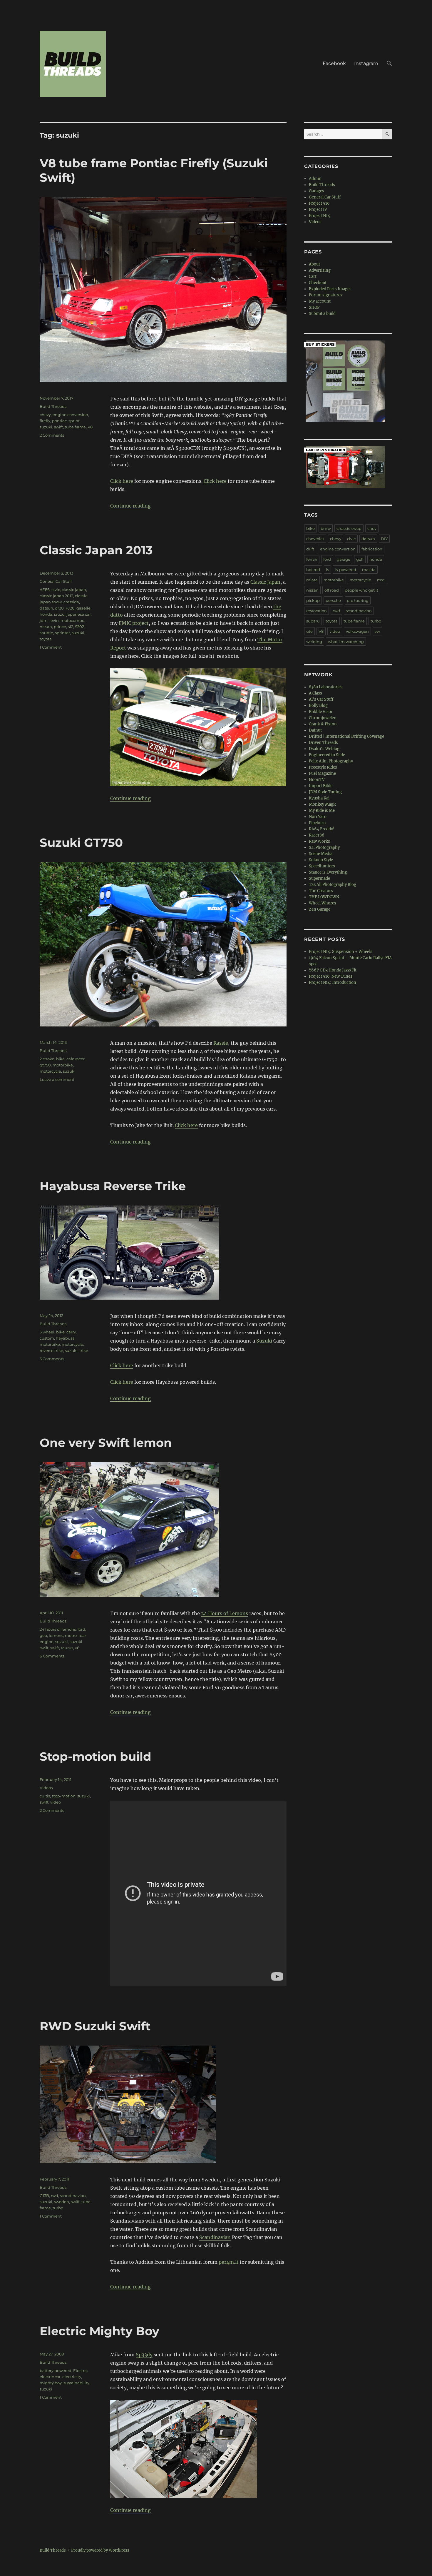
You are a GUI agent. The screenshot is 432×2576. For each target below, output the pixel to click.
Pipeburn (317, 823)
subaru (313, 621)
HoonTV (317, 780)
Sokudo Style (321, 860)
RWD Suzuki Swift (95, 2026)
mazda (369, 570)
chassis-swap (349, 528)
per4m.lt (229, 2262)
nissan (46, 627)
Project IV (318, 209)
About (314, 264)
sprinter (62, 633)
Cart (313, 277)
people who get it (361, 590)
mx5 (381, 580)
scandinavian (73, 2196)
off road (332, 590)
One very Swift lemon (106, 1443)
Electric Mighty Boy (99, 2331)
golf (360, 559)
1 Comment (51, 647)
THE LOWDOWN (324, 897)
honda (46, 614)
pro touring (358, 600)
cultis (45, 1796)
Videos (46, 1788)
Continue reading (130, 506)
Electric (80, 2370)
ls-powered (345, 570)
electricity (72, 2377)
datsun (46, 608)
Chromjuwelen (323, 718)
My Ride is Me (322, 810)
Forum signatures (326, 295)
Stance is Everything (328, 872)
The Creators (321, 891)
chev (372, 528)
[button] (389, 64)
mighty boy (51, 2383)
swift (58, 427)
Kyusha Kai (319, 798)
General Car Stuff (56, 581)
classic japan (74, 590)
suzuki (46, 427)
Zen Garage (320, 909)
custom (47, 1338)
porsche (333, 600)
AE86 (45, 590)
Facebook (334, 63)
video (56, 1802)
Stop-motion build (96, 1756)
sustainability (76, 2383)
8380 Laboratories (326, 687)
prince (60, 627)
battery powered (56, 2370)
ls (327, 570)
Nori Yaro (318, 817)
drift (310, 549)
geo (43, 1635)
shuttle (46, 633)
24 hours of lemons (58, 1629)
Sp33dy (144, 2355)
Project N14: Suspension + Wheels (341, 952)
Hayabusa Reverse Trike (113, 1186)
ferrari (312, 559)
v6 (77, 1648)
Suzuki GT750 (81, 843)
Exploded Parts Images (330, 289)
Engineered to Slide (327, 755)
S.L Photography (324, 848)
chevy (45, 415)
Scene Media (321, 854)
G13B (44, 2196)
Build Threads (53, 406)
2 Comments (52, 435)
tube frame (75, 427)
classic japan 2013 (56, 596)
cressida (71, 602)
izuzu (59, 614)
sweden (62, 2202)
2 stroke (47, 1059)
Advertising (320, 270)
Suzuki (264, 1341)
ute (309, 631)
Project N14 (319, 216)
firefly (45, 421)
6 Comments (52, 1656)
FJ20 (70, 608)
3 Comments (52, 1359)
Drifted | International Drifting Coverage (346, 736)
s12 (71, 627)
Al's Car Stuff (321, 699)
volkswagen (357, 631)
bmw (326, 528)
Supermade (319, 878)
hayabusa (65, 1338)
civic (56, 590)
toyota (46, 639)
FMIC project (134, 623)
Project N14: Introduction (333, 983)
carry (71, 1332)
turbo (58, 2208)
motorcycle (50, 1071)
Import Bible (321, 786)
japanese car (79, 614)
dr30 (59, 608)
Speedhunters (322, 866)
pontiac (59, 421)
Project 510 (319, 203)
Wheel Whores (323, 903)
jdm (44, 620)
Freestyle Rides (323, 767)
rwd (55, 2196)
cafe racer (76, 1059)
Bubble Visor (321, 712)
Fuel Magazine (322, 773)
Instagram (366, 63)
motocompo (72, 620)
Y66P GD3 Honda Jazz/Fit (333, 970)
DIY (384, 539)
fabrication (372, 549)
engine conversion (70, 415)
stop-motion (64, 1796)
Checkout (318, 283)
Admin (315, 179)
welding (314, 642)
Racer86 (317, 835)
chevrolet (315, 539)
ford (81, 1629)
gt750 (45, 1065)
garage (344, 559)
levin (54, 620)
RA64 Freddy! (322, 829)
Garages (317, 191)
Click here (122, 481)
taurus (67, 1648)
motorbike (63, 1065)
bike (60, 1059)
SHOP (314, 307)
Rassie (221, 1043)
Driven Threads (323, 743)
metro (71, 1635)
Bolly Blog (318, 706)
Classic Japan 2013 (96, 550)
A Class (315, 693)
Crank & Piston (323, 724)
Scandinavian (215, 2237)
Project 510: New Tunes (331, 976)
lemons (56, 1635)
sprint (74, 421)
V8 (90, 427)
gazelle (83, 608)
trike (84, 1350)
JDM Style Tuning (325, 792)
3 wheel (47, 1332)
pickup (313, 600)
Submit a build (322, 314)
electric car (50, 2377)
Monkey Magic (323, 804)
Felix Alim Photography (331, 761)
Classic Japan (265, 582)
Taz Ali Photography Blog (333, 885)
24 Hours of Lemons (225, 1613)
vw (377, 631)
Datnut (315, 730)
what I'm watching (346, 642)
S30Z (80, 627)
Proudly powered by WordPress (100, 2550)
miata (312, 580)
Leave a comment (57, 1079)
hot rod (313, 570)
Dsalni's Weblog (324, 749)
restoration (317, 611)
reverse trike (51, 1350)
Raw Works (319, 841)
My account (320, 301)
